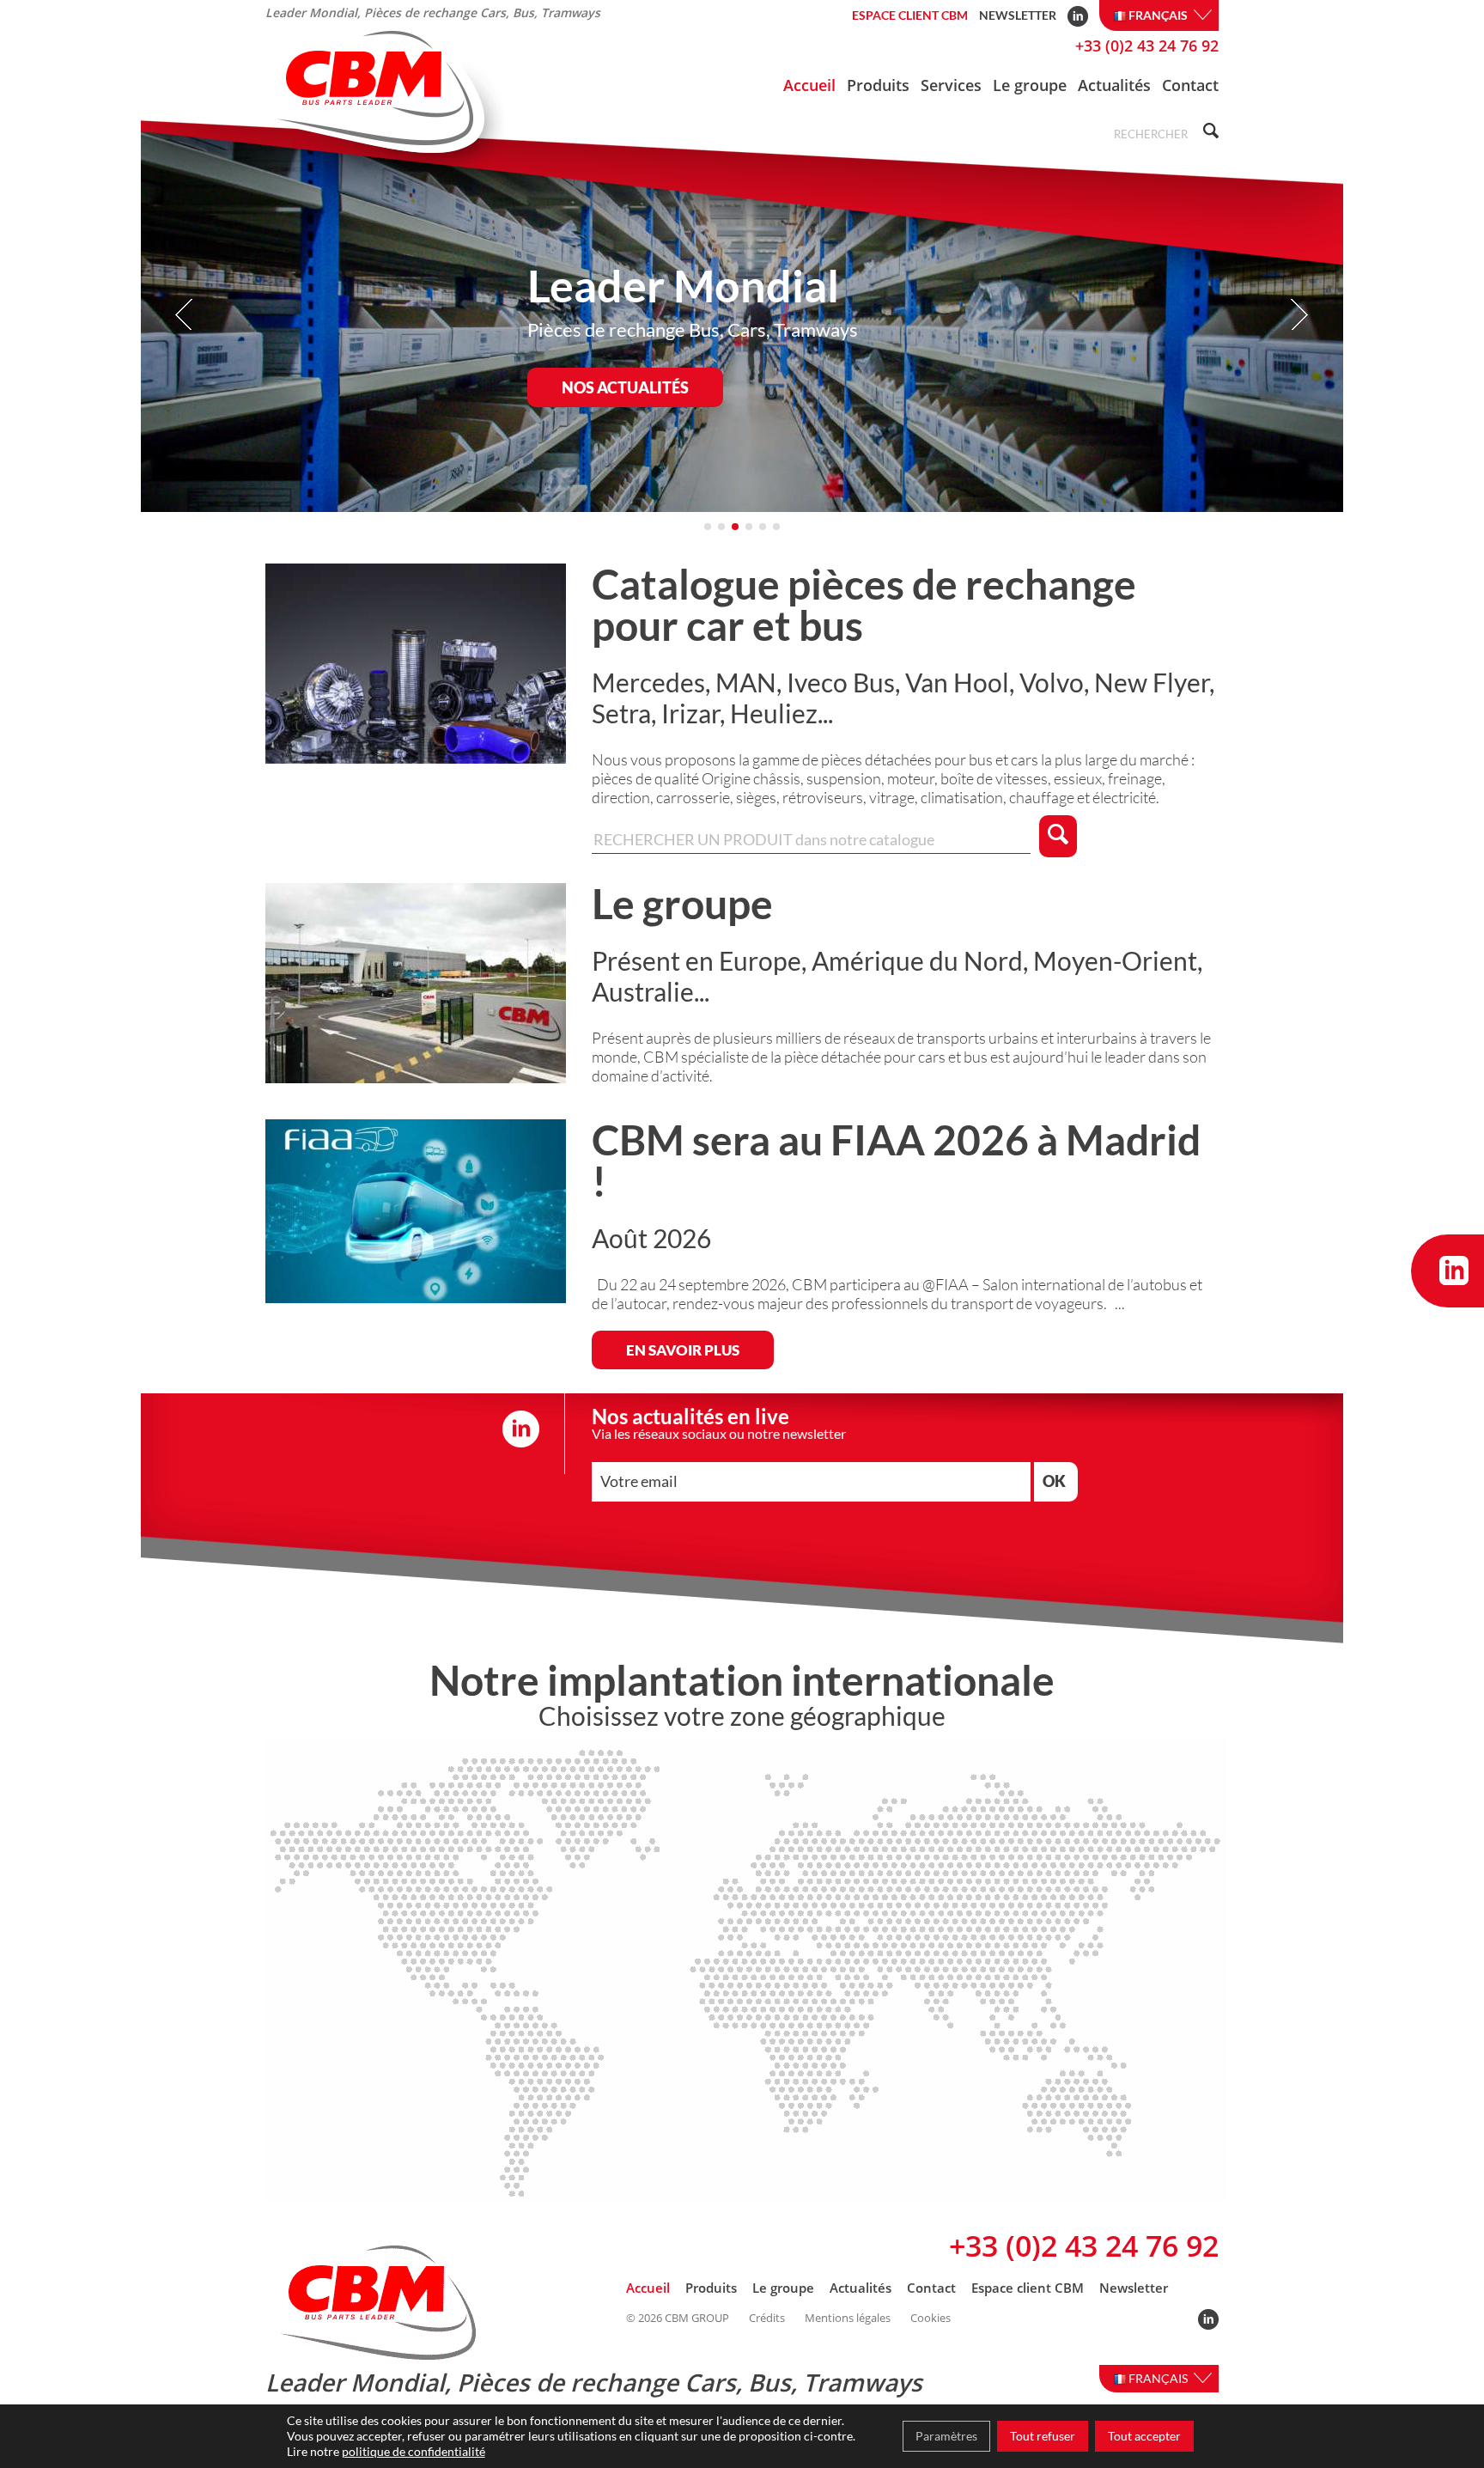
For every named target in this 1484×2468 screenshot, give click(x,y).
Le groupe (1030, 85)
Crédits (767, 2318)
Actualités (1114, 85)
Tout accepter (1144, 2436)
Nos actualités (625, 387)
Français (1159, 15)
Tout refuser (1043, 2436)
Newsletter (1018, 15)
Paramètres (946, 2436)
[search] (1208, 133)
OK (1054, 1481)
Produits (878, 85)
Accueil (809, 85)
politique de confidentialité (414, 2451)
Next (1299, 315)
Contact (1190, 85)
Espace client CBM (910, 15)
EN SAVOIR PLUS (683, 1350)
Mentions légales (848, 2318)
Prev (185, 315)
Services (951, 85)
